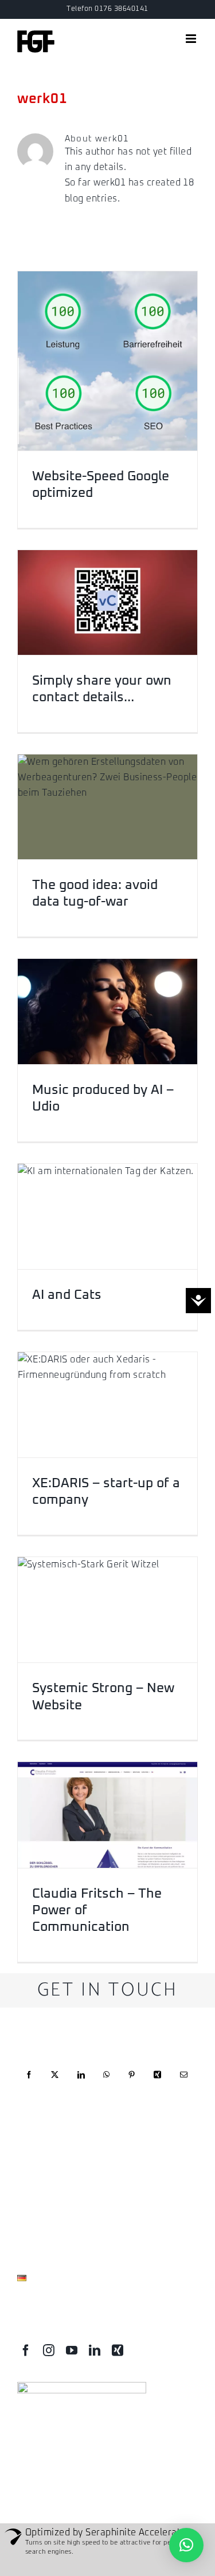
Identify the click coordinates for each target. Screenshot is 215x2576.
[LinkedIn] (81, 2083)
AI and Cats (67, 1295)
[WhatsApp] (106, 2083)
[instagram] (49, 2350)
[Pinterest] (132, 2083)
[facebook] (26, 2350)
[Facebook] (29, 2083)
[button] (186, 2545)
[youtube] (72, 2350)
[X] (55, 2083)
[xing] (118, 2350)
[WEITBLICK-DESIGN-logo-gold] (82, 2387)
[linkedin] (95, 2350)
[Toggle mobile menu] (192, 39)
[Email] (184, 2083)
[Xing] (157, 2083)
